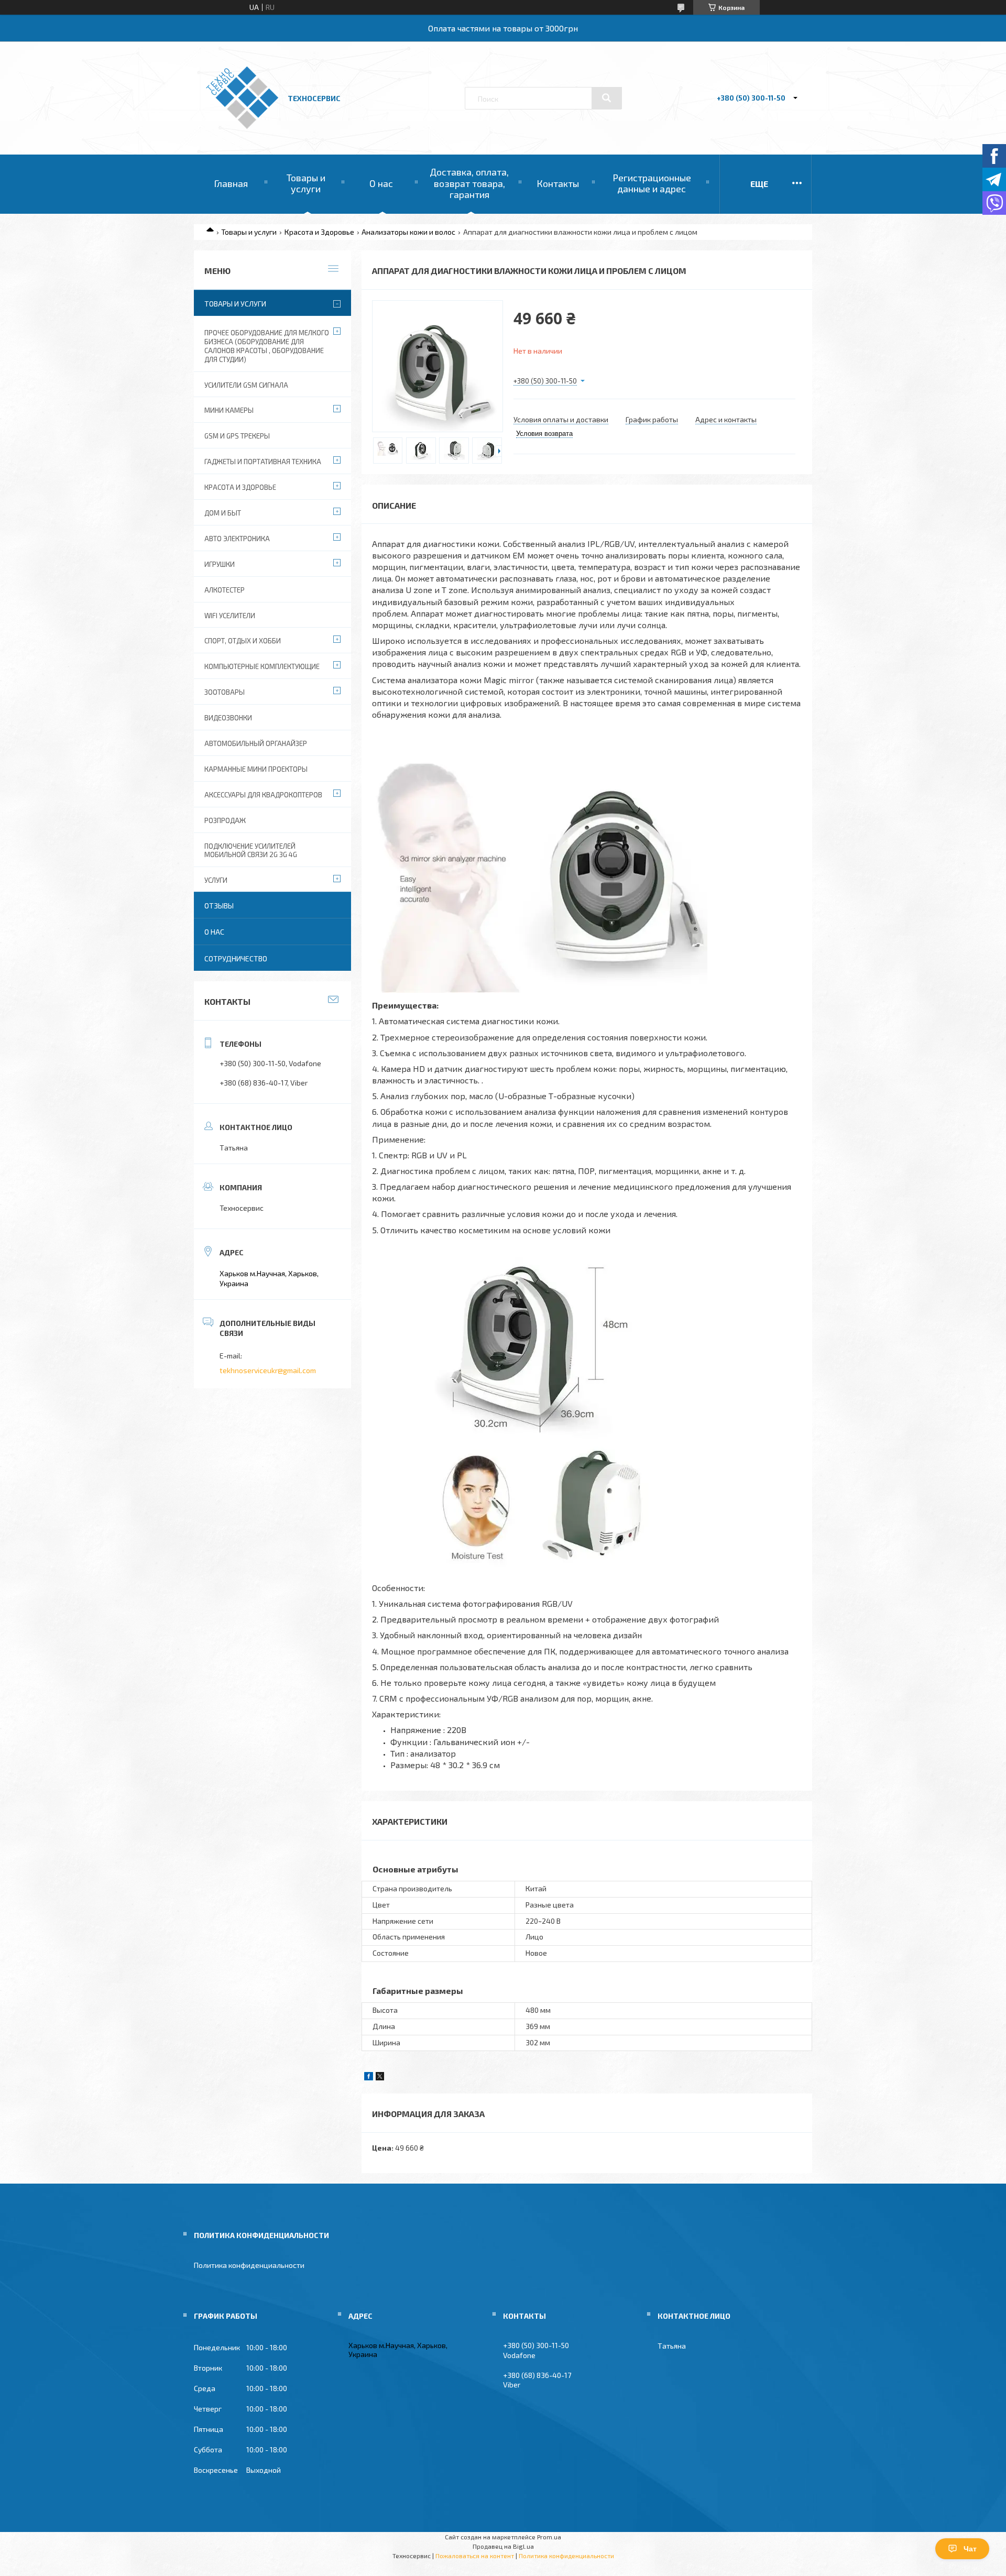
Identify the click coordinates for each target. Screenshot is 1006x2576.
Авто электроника (237, 539)
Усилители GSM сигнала (246, 385)
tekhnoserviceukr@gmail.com (268, 1370)
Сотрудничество (236, 958)
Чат (970, 2549)
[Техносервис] (242, 126)
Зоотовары (225, 692)
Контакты (558, 183)
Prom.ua (549, 2537)
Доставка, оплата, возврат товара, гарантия (469, 183)
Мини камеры (229, 410)
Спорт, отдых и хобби (243, 641)
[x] (380, 2078)
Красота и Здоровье (319, 232)
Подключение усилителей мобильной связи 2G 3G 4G (251, 851)
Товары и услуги (306, 183)
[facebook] (369, 2078)
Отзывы (219, 906)
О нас (381, 183)
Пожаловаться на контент (475, 2556)
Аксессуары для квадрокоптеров (263, 795)
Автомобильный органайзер (256, 743)
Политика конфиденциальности (249, 2265)
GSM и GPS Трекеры (237, 436)
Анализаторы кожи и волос (408, 232)
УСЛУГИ (216, 880)
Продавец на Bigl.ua (503, 2546)
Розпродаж (225, 820)
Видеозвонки (228, 718)
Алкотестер (225, 590)
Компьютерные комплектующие (262, 666)
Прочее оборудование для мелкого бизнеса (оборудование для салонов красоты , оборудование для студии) (267, 346)
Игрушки (220, 564)
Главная (231, 183)
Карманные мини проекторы (256, 769)
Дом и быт (223, 513)
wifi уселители (230, 616)
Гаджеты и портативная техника (263, 462)
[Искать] (607, 98)
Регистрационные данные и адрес (652, 183)
